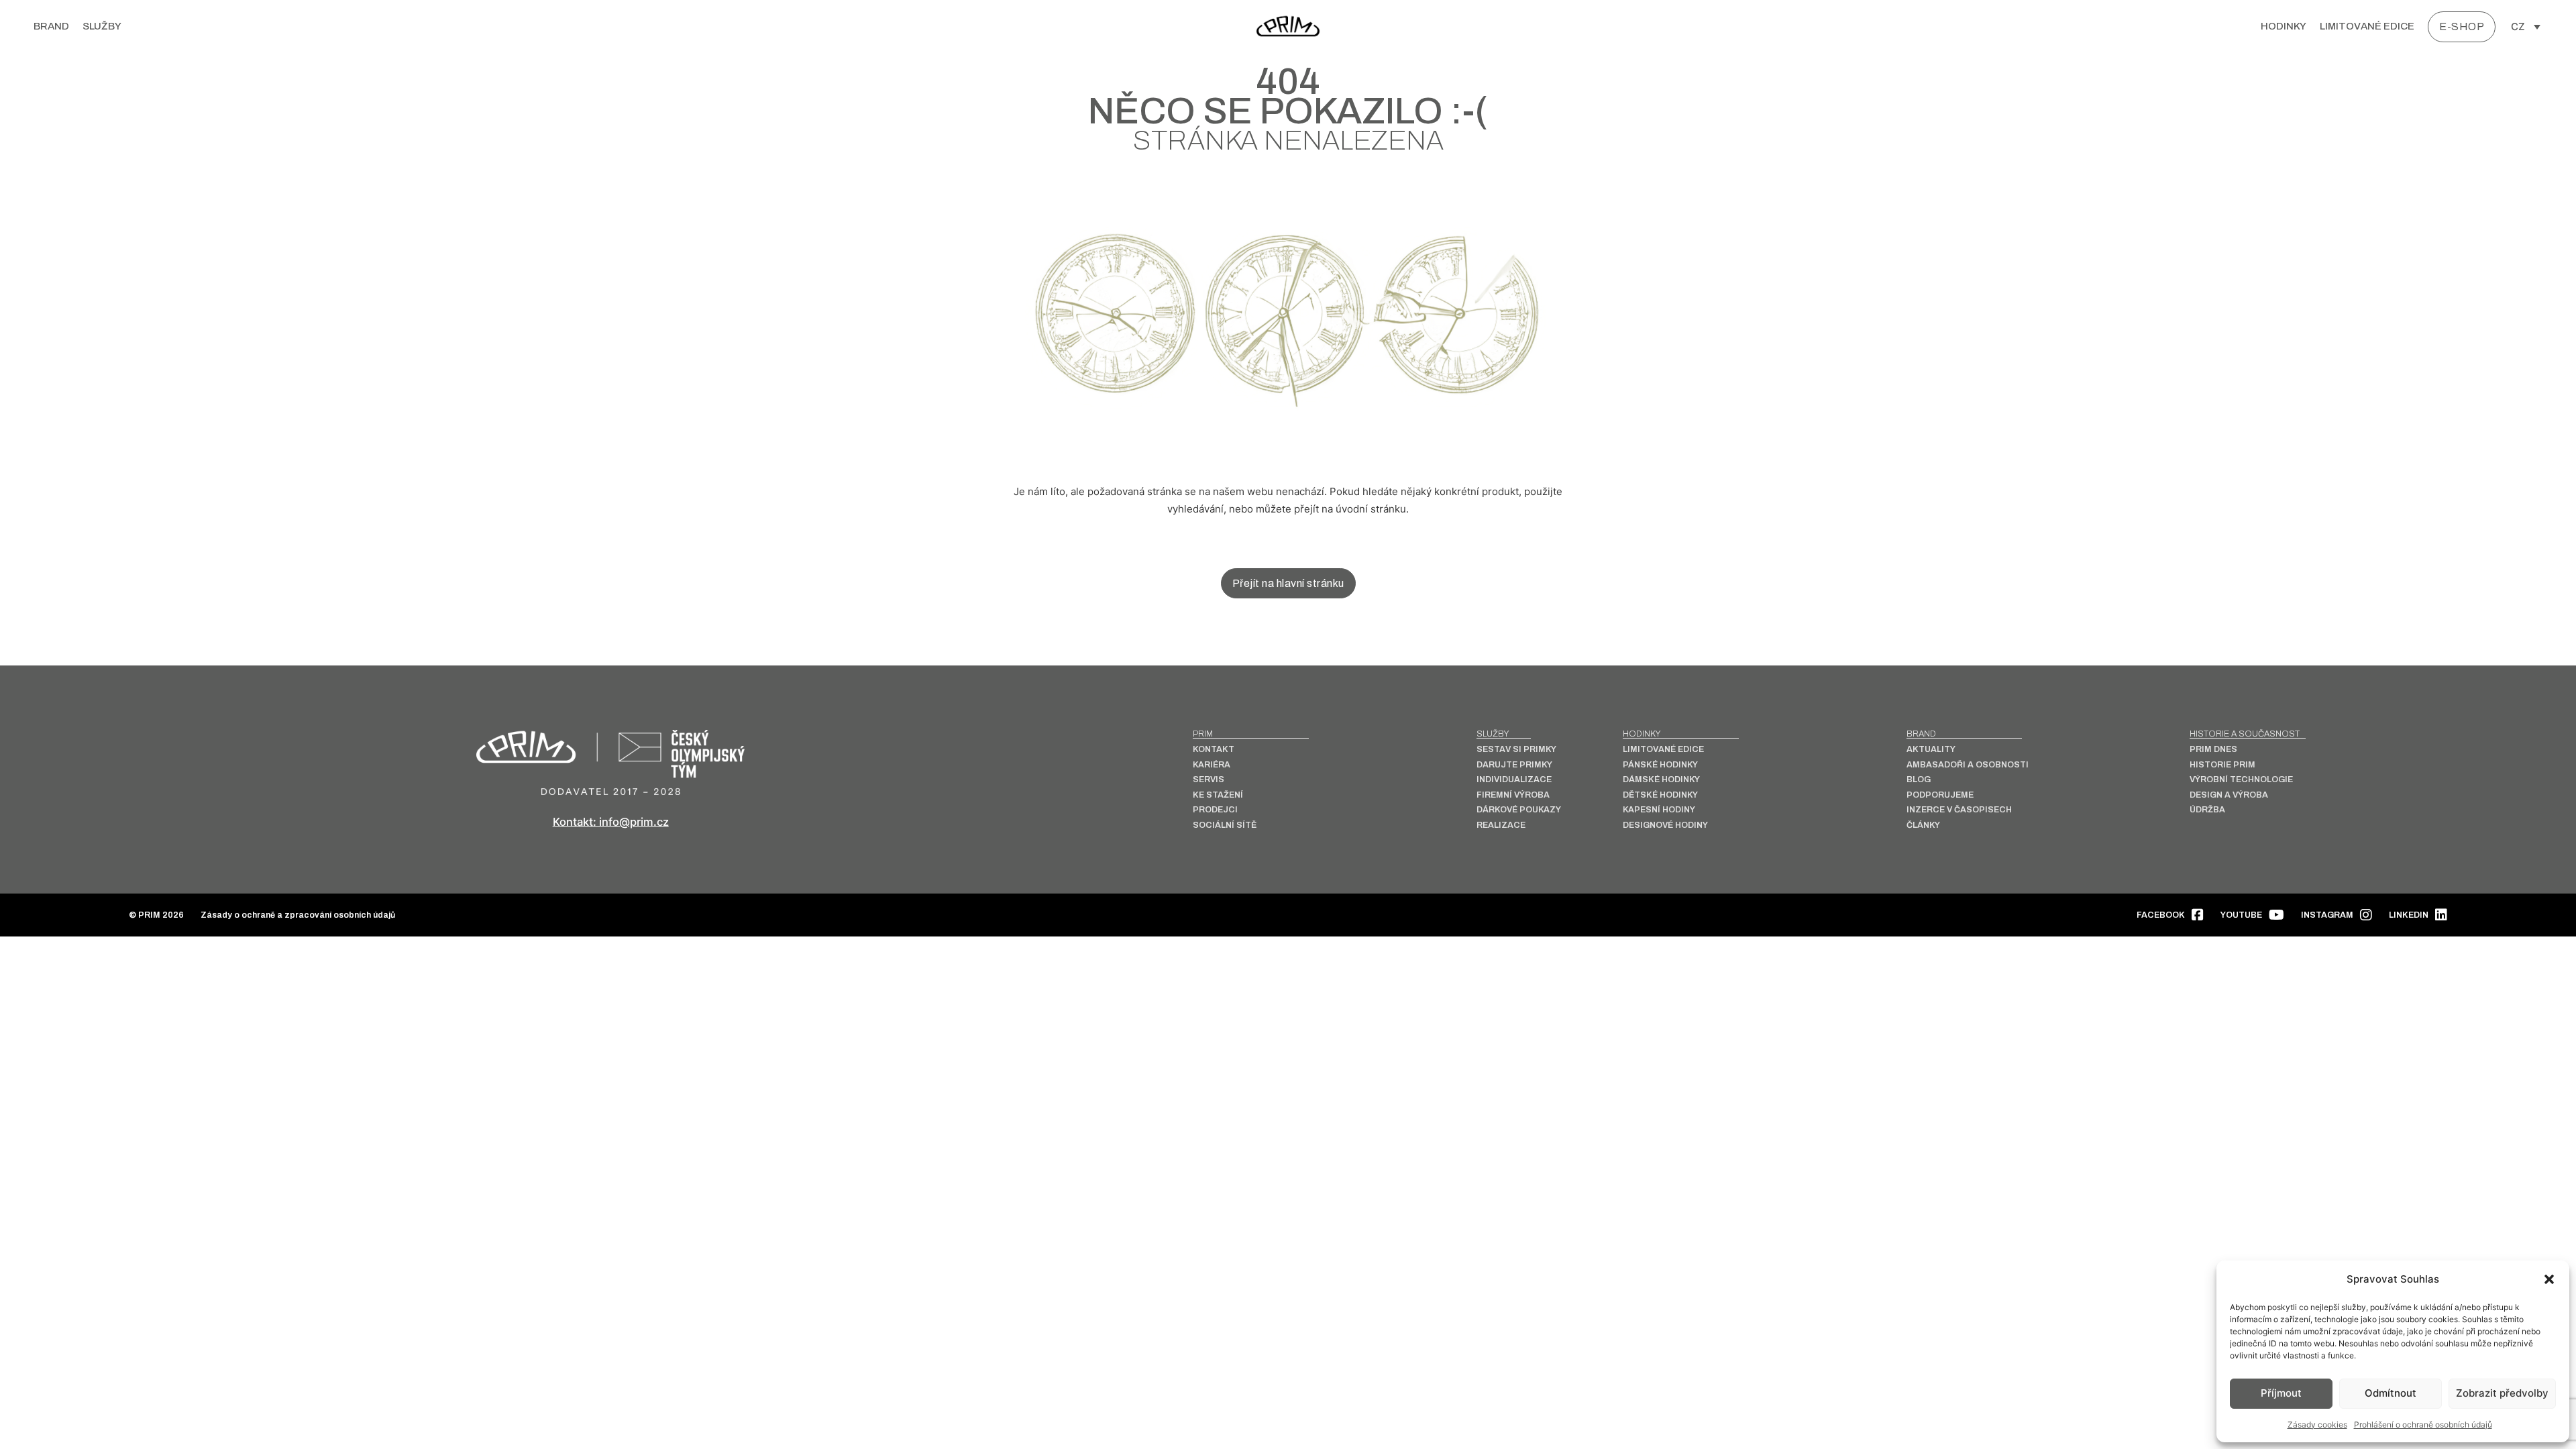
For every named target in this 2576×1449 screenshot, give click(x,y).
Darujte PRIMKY (1514, 765)
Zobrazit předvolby (2502, 1393)
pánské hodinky (1660, 765)
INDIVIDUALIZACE (1514, 780)
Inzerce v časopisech (1959, 810)
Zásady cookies (2317, 1425)
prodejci (1215, 810)
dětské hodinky (1660, 795)
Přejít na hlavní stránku (1288, 583)
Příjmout (2281, 1393)
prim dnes (2213, 750)
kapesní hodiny (1659, 810)
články (1923, 825)
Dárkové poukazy (1519, 810)
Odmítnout (2391, 1393)
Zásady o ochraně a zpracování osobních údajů (298, 915)
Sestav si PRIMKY (1516, 750)
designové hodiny (1665, 825)
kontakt (1214, 750)
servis (1209, 780)
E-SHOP (2462, 26)
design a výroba (2229, 795)
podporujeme (1940, 795)
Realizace (1501, 825)
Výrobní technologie (2241, 780)
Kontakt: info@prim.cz (611, 822)
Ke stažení (1218, 795)
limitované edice (2367, 26)
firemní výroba (1513, 795)
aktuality (1931, 750)
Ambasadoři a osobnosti (1968, 765)
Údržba (2207, 810)
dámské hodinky (1661, 780)
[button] (2549, 1279)
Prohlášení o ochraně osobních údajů (2423, 1425)
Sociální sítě (1225, 825)
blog (1919, 780)
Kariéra (1212, 765)
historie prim (2222, 765)
